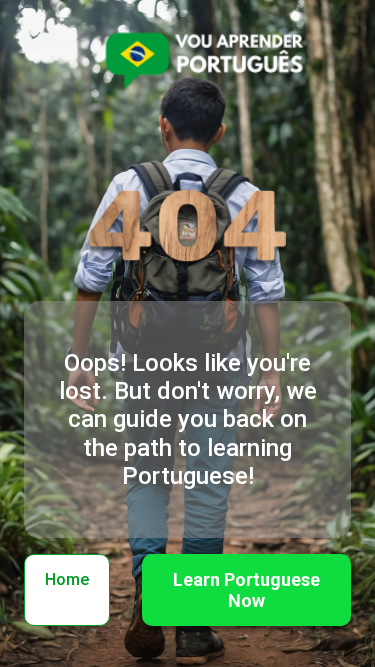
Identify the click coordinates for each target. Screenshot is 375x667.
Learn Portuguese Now (246, 590)
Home (67, 579)
